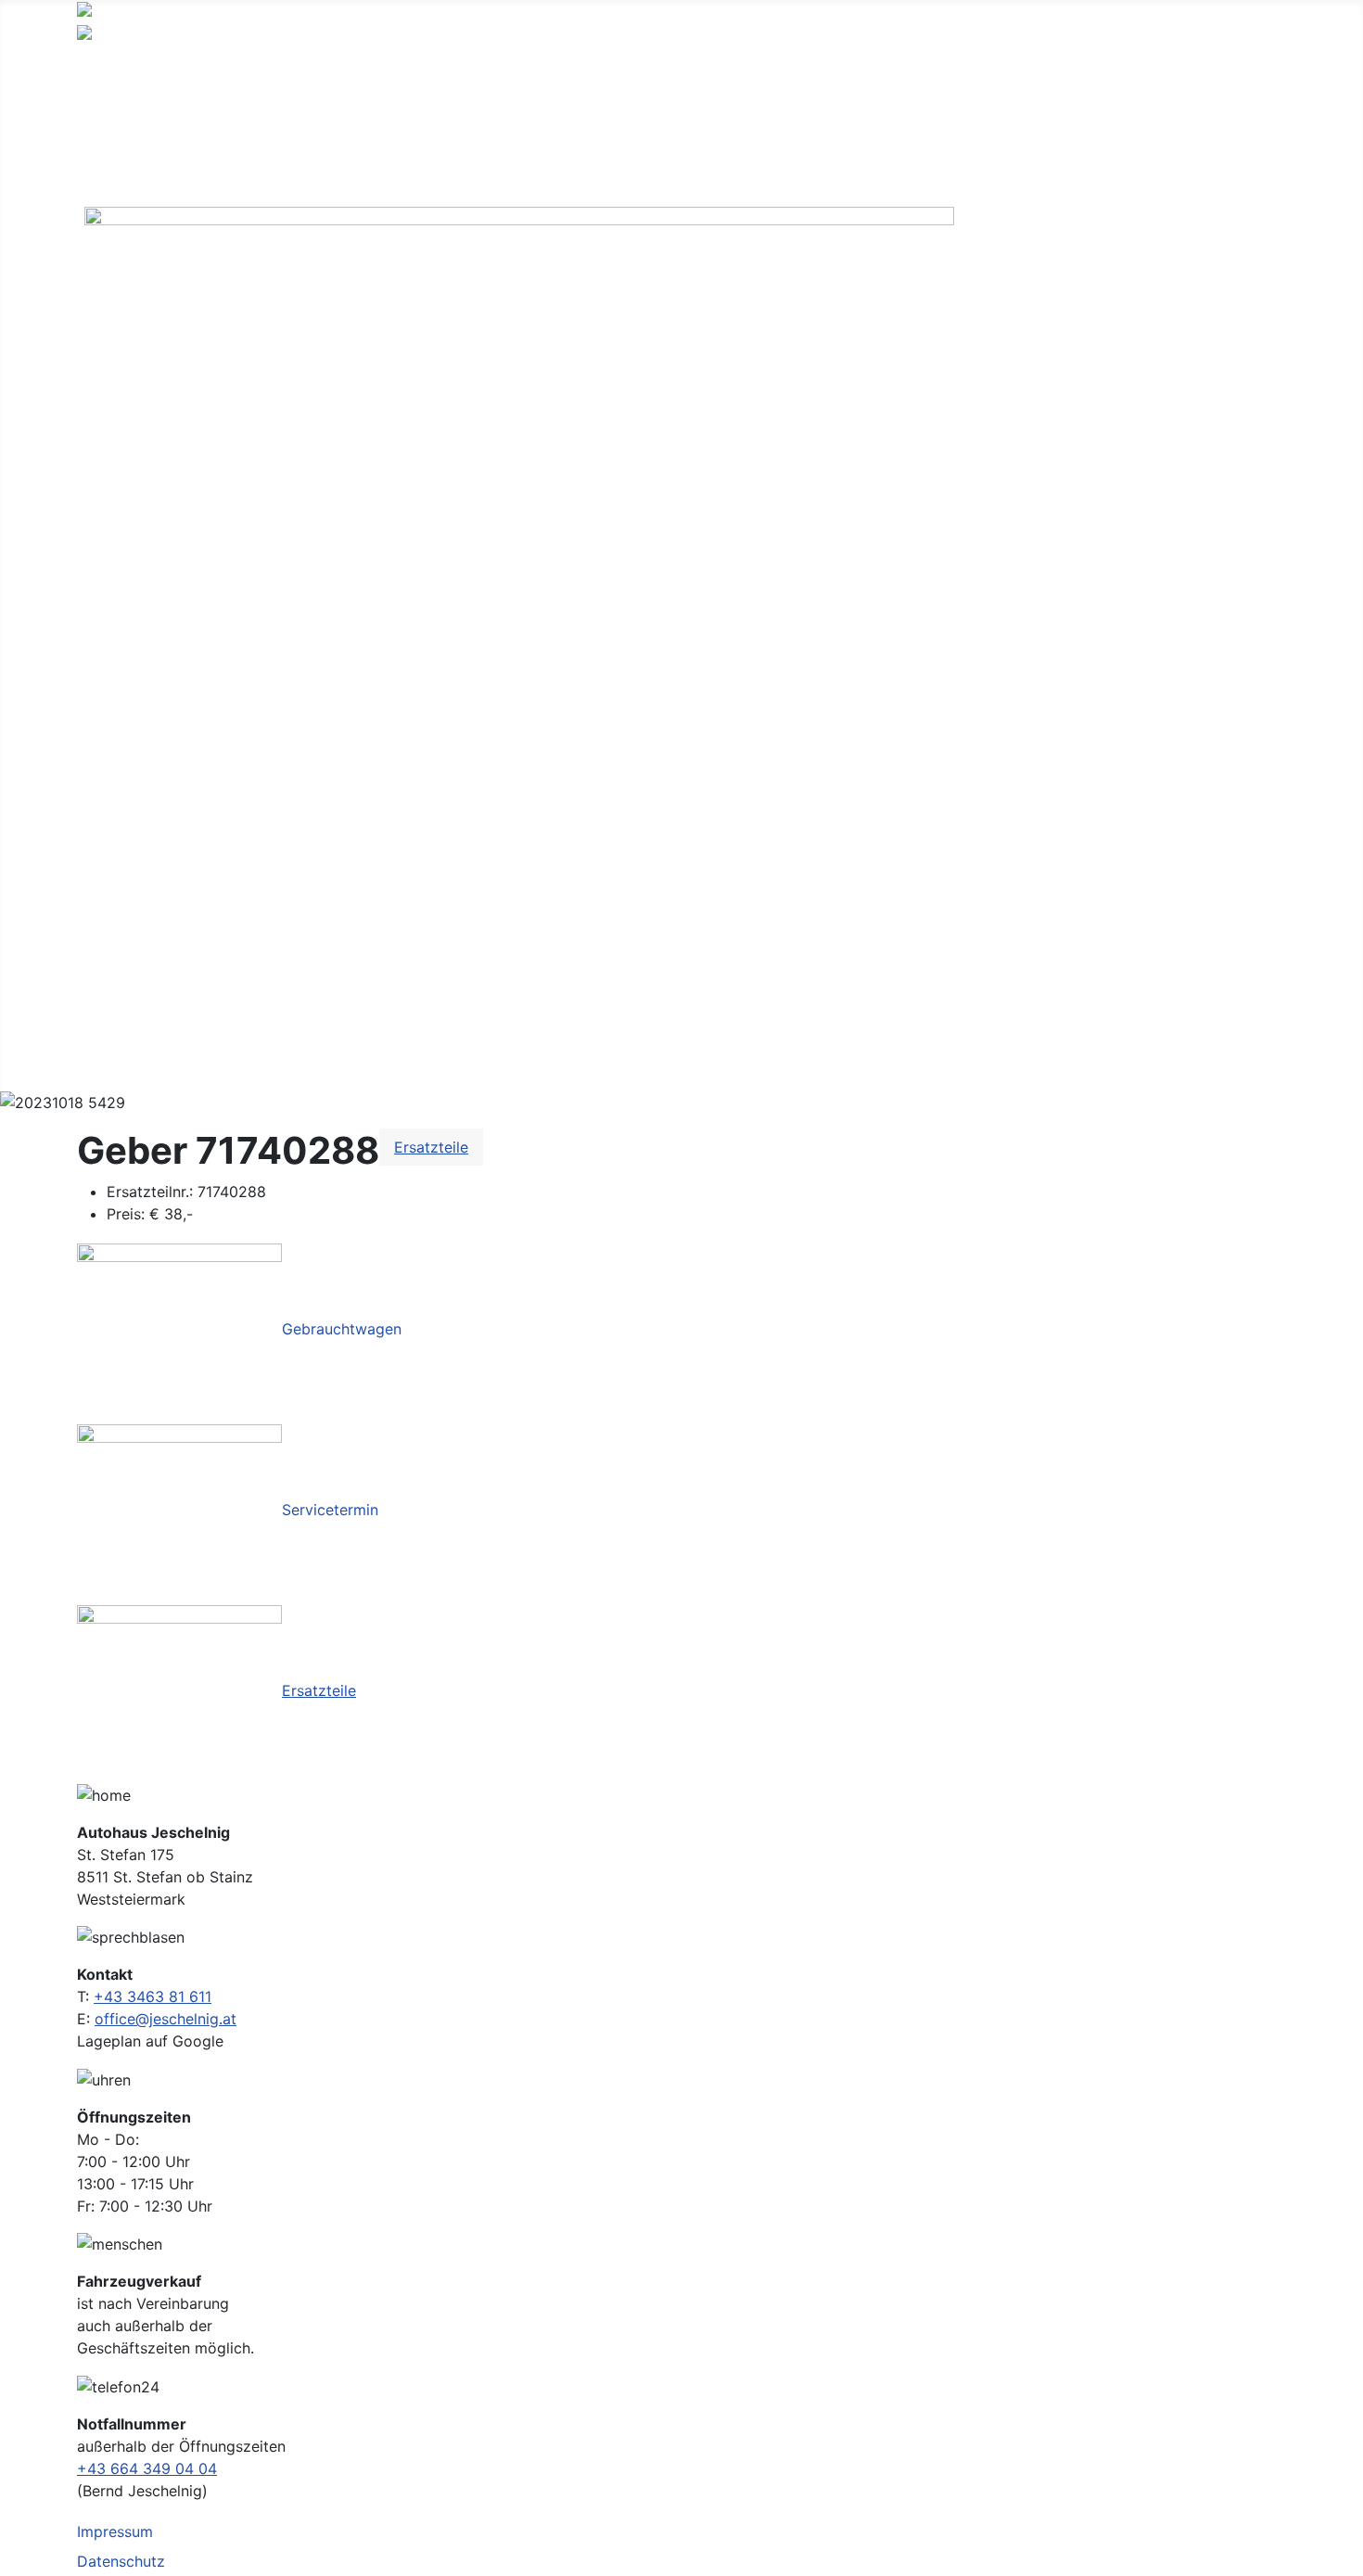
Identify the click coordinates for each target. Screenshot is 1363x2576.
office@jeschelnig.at (166, 2019)
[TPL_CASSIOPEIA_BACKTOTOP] (1340, 2553)
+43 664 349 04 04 (147, 2468)
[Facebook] (519, 638)
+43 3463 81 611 (153, 1996)
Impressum (115, 2531)
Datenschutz (121, 2561)
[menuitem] (135, 66)
